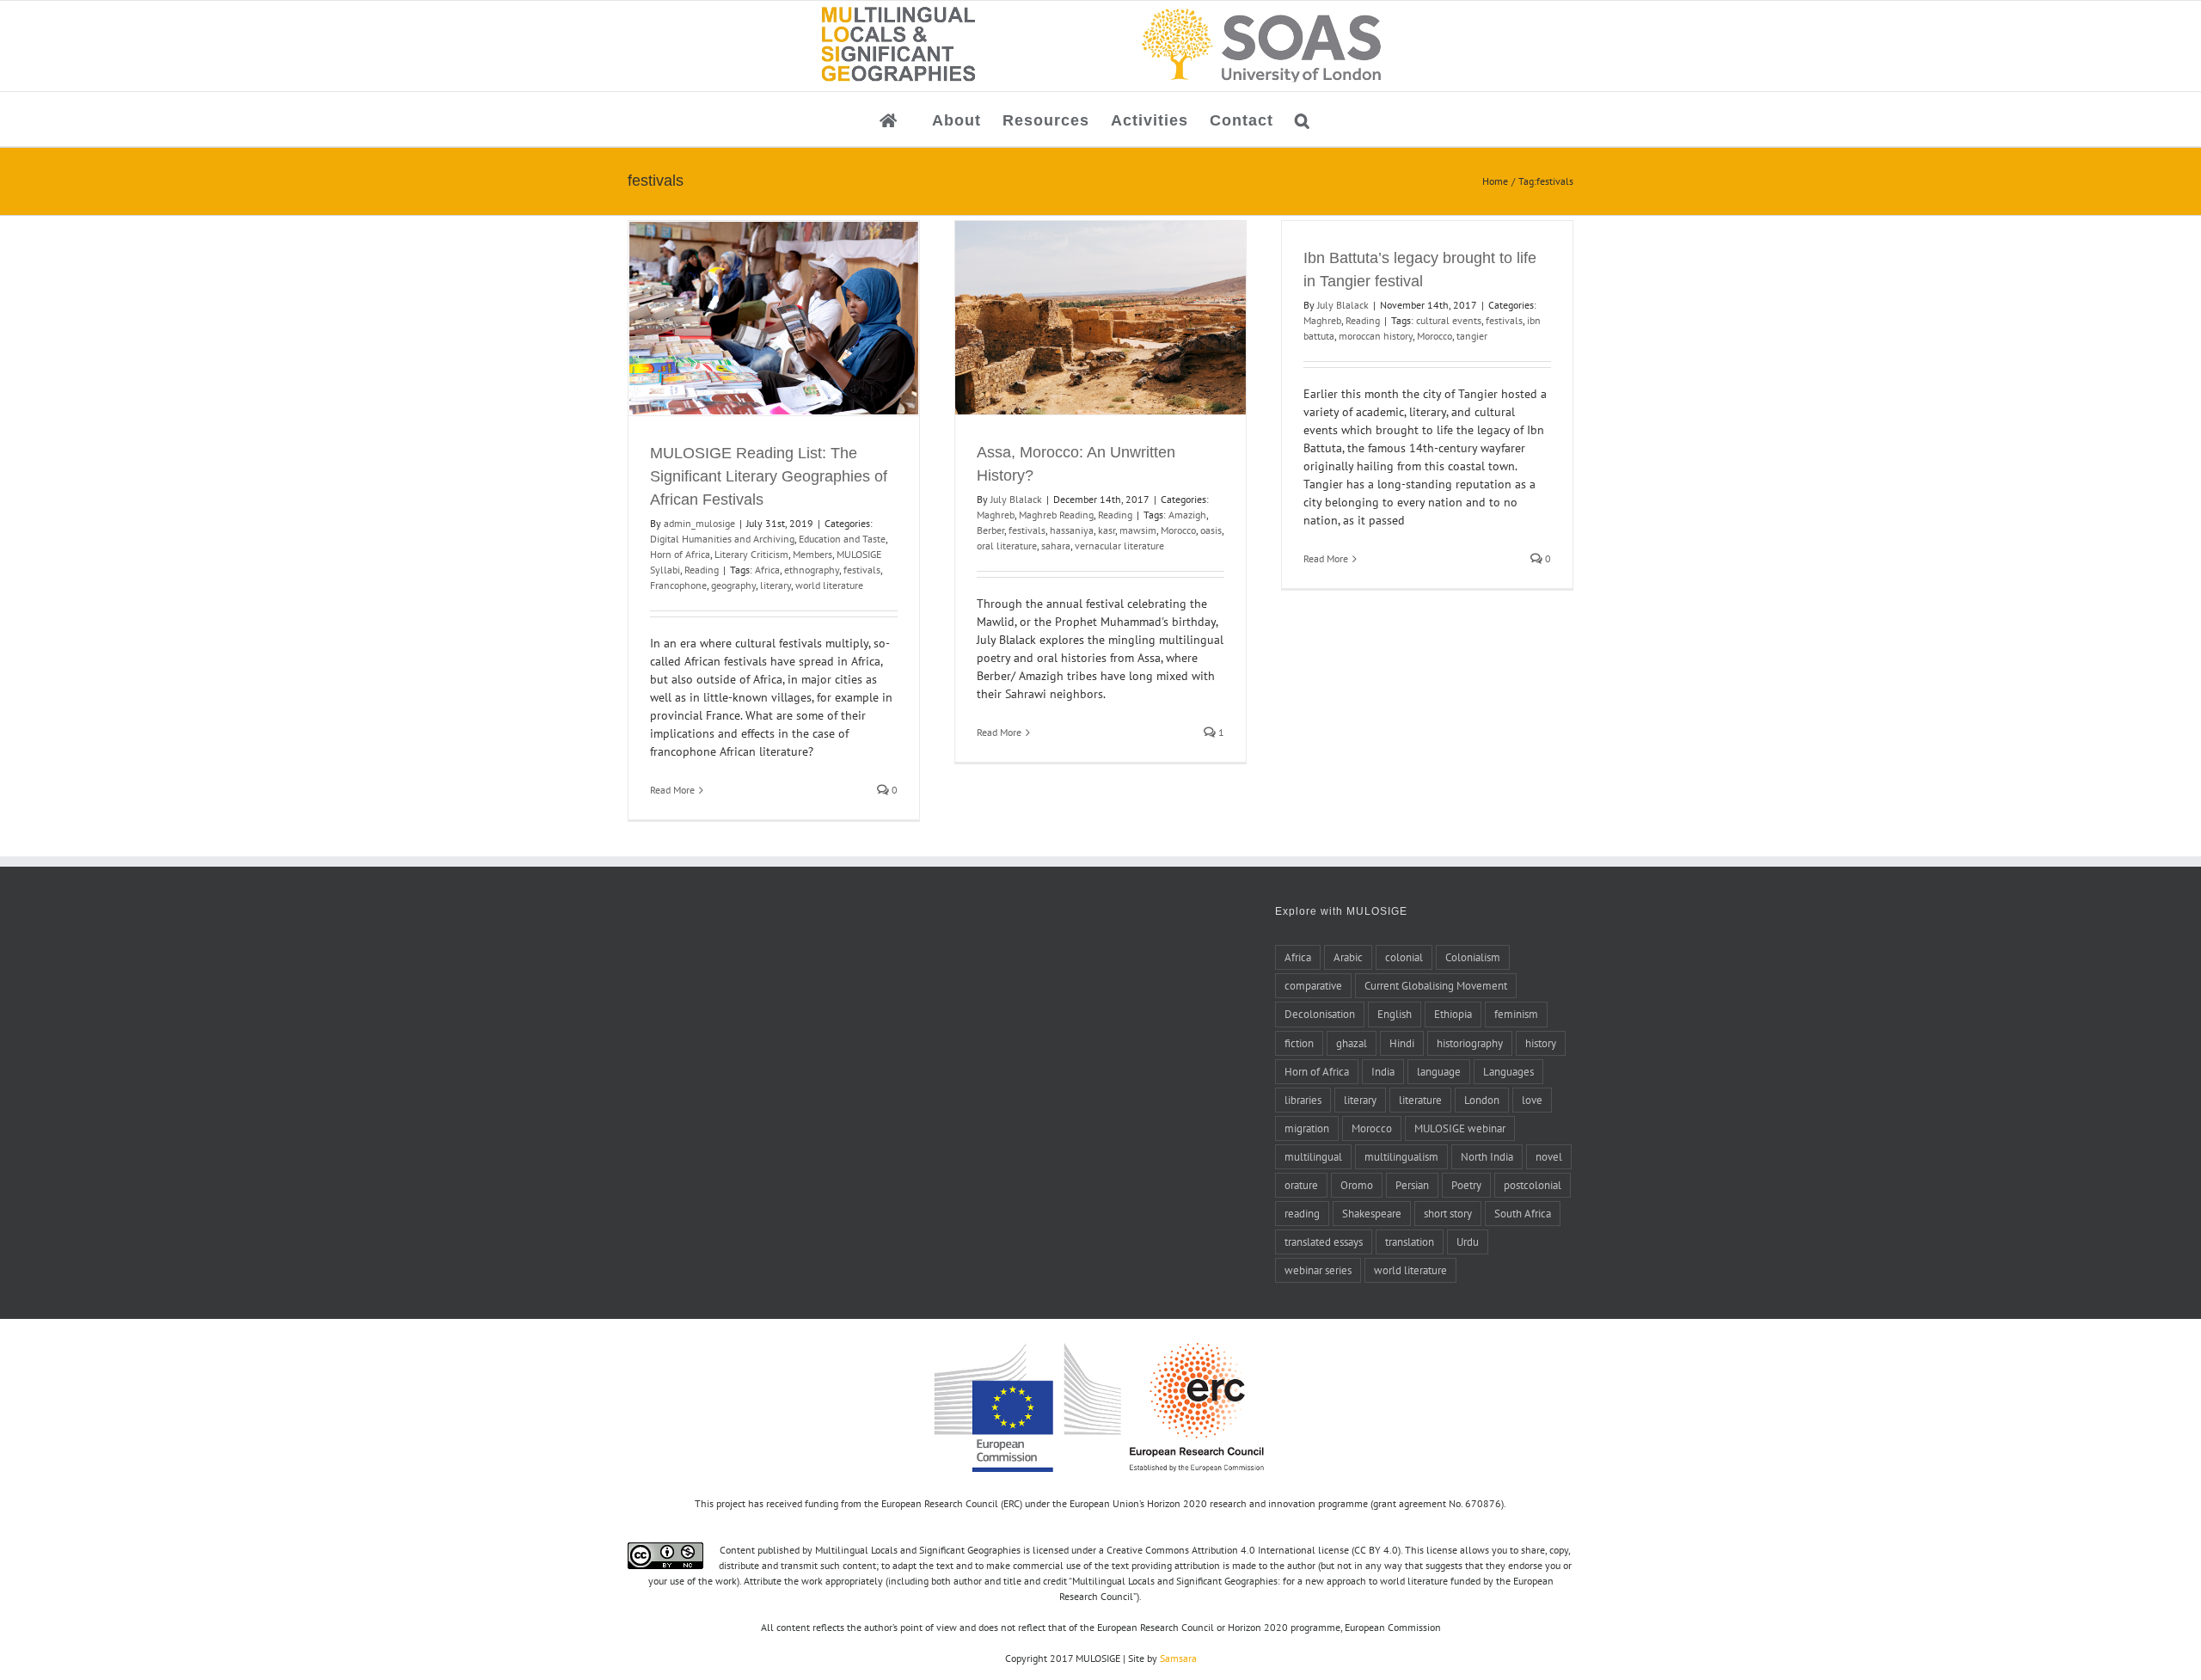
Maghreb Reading (1056, 515)
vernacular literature (1119, 546)
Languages (1508, 1071)
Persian (1412, 1185)
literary (776, 585)
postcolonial (1533, 1185)
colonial (1404, 957)
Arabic (1348, 957)
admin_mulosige (699, 523)
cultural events (1449, 320)
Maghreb (996, 515)
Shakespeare (1372, 1213)
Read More (672, 790)
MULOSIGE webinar (1460, 1128)
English (1395, 1014)
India (1383, 1071)
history (1541, 1043)
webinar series (1318, 1270)
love (1532, 1100)
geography (733, 585)
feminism (1516, 1014)
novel (1549, 1156)
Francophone (678, 585)
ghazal (1352, 1043)
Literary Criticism (751, 554)
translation (1410, 1242)
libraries (1303, 1100)
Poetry (1466, 1185)
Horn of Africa (680, 554)
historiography (1470, 1043)
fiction (1299, 1043)
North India (1487, 1156)
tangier (1472, 336)
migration (1307, 1128)
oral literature (1007, 546)
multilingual (1313, 1156)
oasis (1211, 530)
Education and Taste (842, 539)
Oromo (1357, 1185)
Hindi (1402, 1043)
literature (1420, 1100)
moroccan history (1376, 336)
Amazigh (1187, 515)
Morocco (1178, 530)
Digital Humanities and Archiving (722, 539)
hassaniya (1072, 530)
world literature (829, 585)
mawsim (1138, 530)
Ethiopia (1453, 1014)
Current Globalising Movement (1436, 985)
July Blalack (1016, 499)
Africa (767, 570)
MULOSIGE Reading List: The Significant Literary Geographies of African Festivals (769, 476)
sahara (1056, 546)
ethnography (812, 570)
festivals (862, 570)
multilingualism (1401, 1156)
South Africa (1523, 1213)
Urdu (1468, 1242)
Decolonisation (1320, 1014)
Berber (990, 530)
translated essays (1324, 1242)
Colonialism (1473, 957)
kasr (1107, 530)
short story (1448, 1213)
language (1439, 1071)
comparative (1313, 985)
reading (1302, 1213)
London (1482, 1100)
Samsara (1178, 1658)
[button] (1303, 119)
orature (1301, 1185)
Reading (702, 570)
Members (812, 554)
